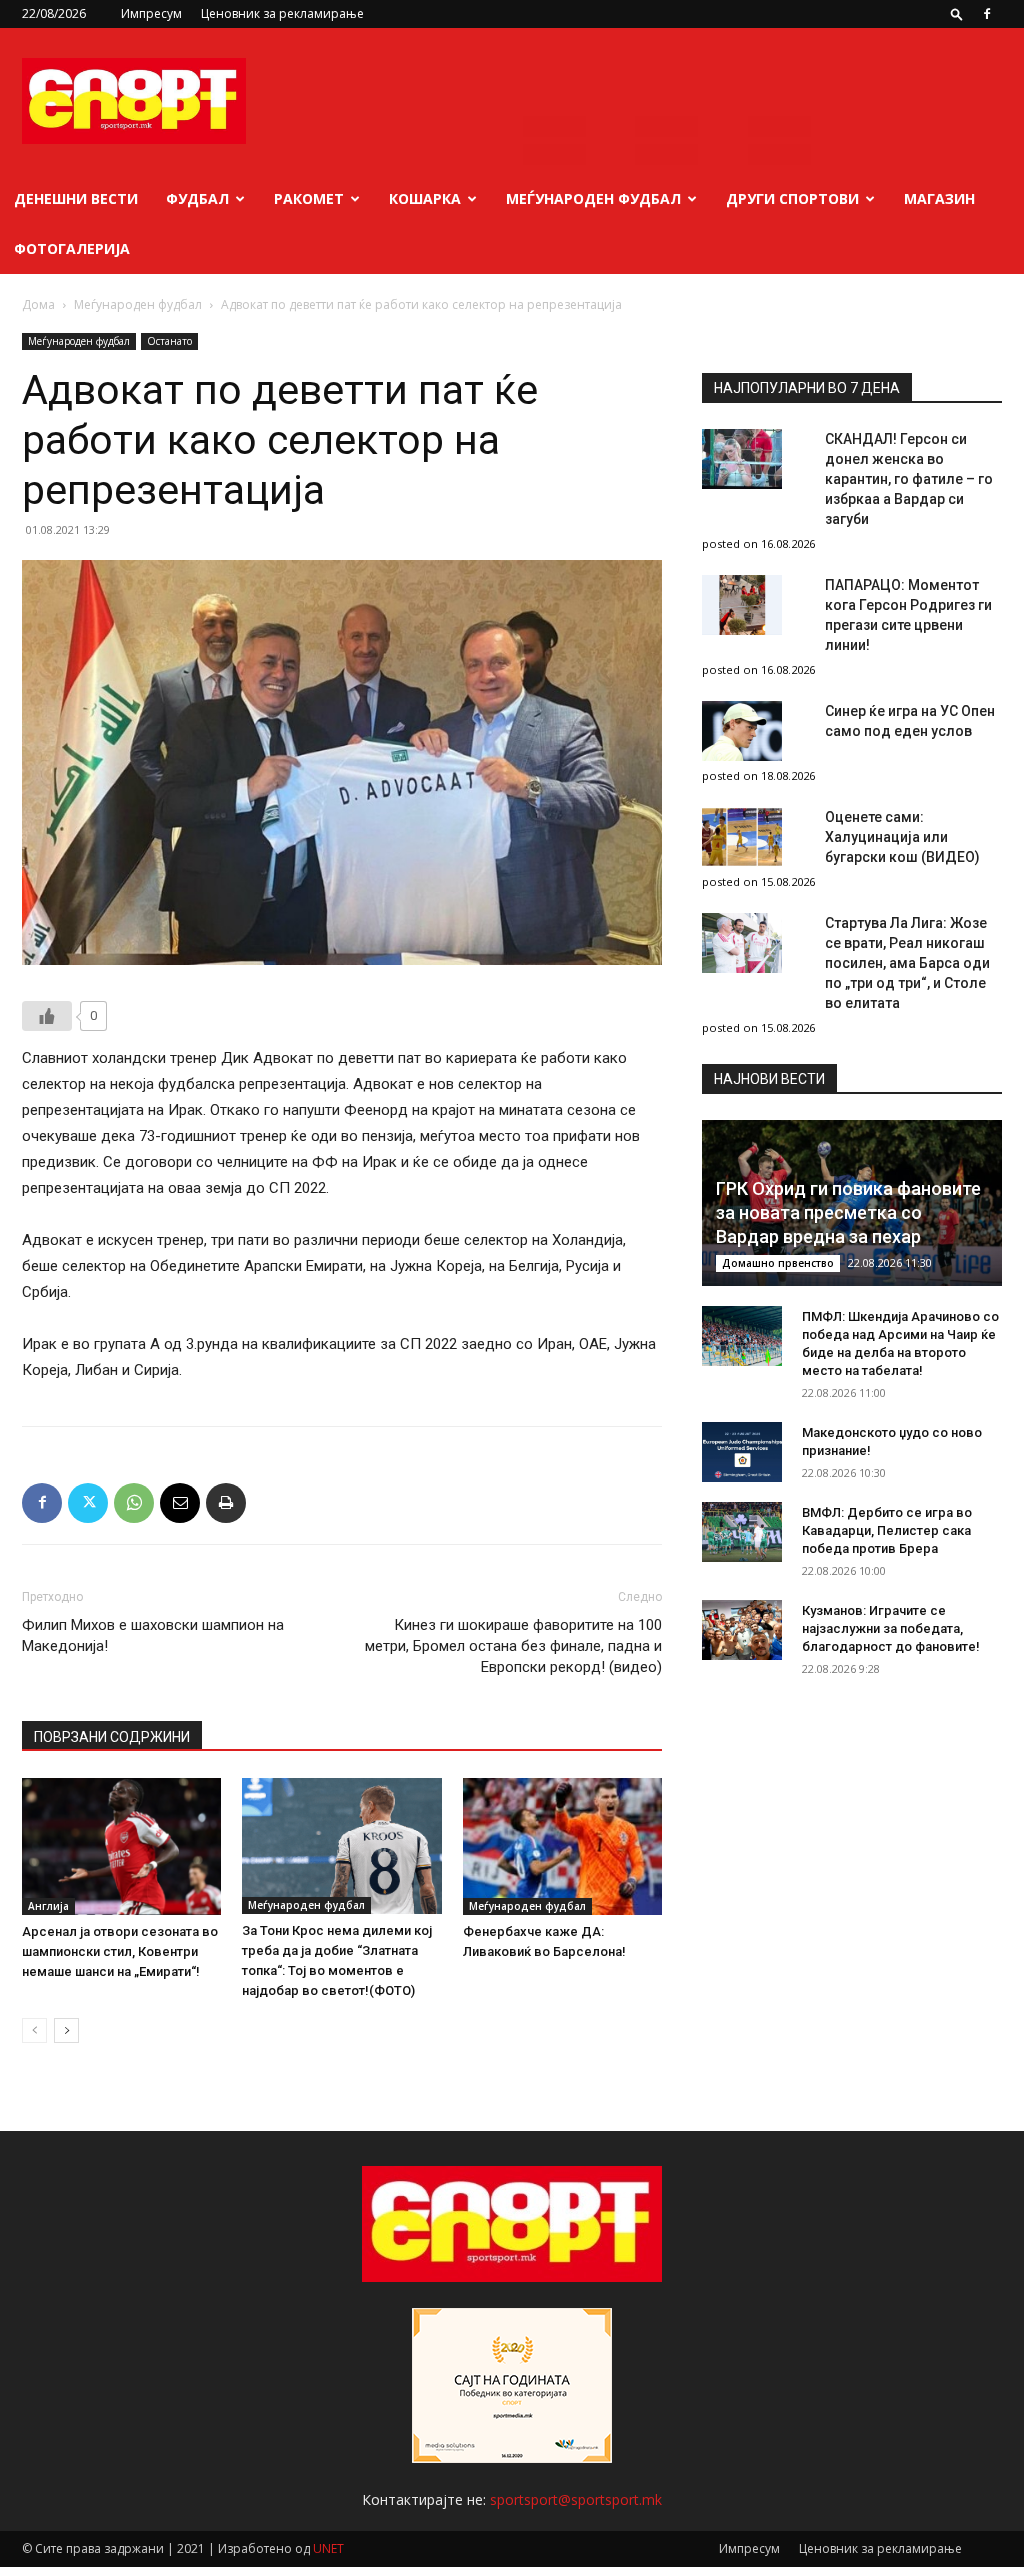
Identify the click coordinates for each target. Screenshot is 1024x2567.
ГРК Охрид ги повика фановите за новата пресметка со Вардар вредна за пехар (848, 1212)
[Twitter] (88, 1503)
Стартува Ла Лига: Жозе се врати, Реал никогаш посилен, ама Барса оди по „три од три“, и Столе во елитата (907, 963)
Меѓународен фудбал (593, 198)
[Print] (226, 1503)
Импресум (151, 13)
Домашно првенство (778, 1263)
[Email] (180, 1503)
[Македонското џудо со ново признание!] (742, 1452)
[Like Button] (47, 1016)
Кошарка (425, 198)
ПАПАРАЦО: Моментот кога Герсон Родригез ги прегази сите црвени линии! (908, 615)
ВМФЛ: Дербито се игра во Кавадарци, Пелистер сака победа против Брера (887, 1530)
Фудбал (197, 198)
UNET (328, 2548)
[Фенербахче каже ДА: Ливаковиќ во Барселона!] (562, 1846)
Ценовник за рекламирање (282, 13)
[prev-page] (34, 2030)
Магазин (939, 198)
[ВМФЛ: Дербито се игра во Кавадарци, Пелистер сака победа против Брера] (742, 1532)
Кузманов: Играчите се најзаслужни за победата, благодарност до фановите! (891, 1628)
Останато (169, 341)
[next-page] (66, 2030)
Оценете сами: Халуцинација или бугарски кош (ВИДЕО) (902, 837)
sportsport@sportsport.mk (576, 2499)
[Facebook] (987, 14)
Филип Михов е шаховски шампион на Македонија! (153, 1635)
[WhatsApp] (134, 1503)
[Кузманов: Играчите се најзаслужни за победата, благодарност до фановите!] (742, 1630)
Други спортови (792, 198)
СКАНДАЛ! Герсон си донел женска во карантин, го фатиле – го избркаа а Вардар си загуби (909, 479)
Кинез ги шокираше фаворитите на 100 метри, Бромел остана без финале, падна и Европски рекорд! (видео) (513, 1646)
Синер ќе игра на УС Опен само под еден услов (910, 721)
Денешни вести (76, 198)
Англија (48, 1906)
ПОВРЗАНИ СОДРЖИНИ (112, 1737)
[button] (957, 13)
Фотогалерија (72, 248)
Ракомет (309, 198)
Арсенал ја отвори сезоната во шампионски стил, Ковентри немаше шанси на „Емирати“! (120, 1951)
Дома (38, 304)
